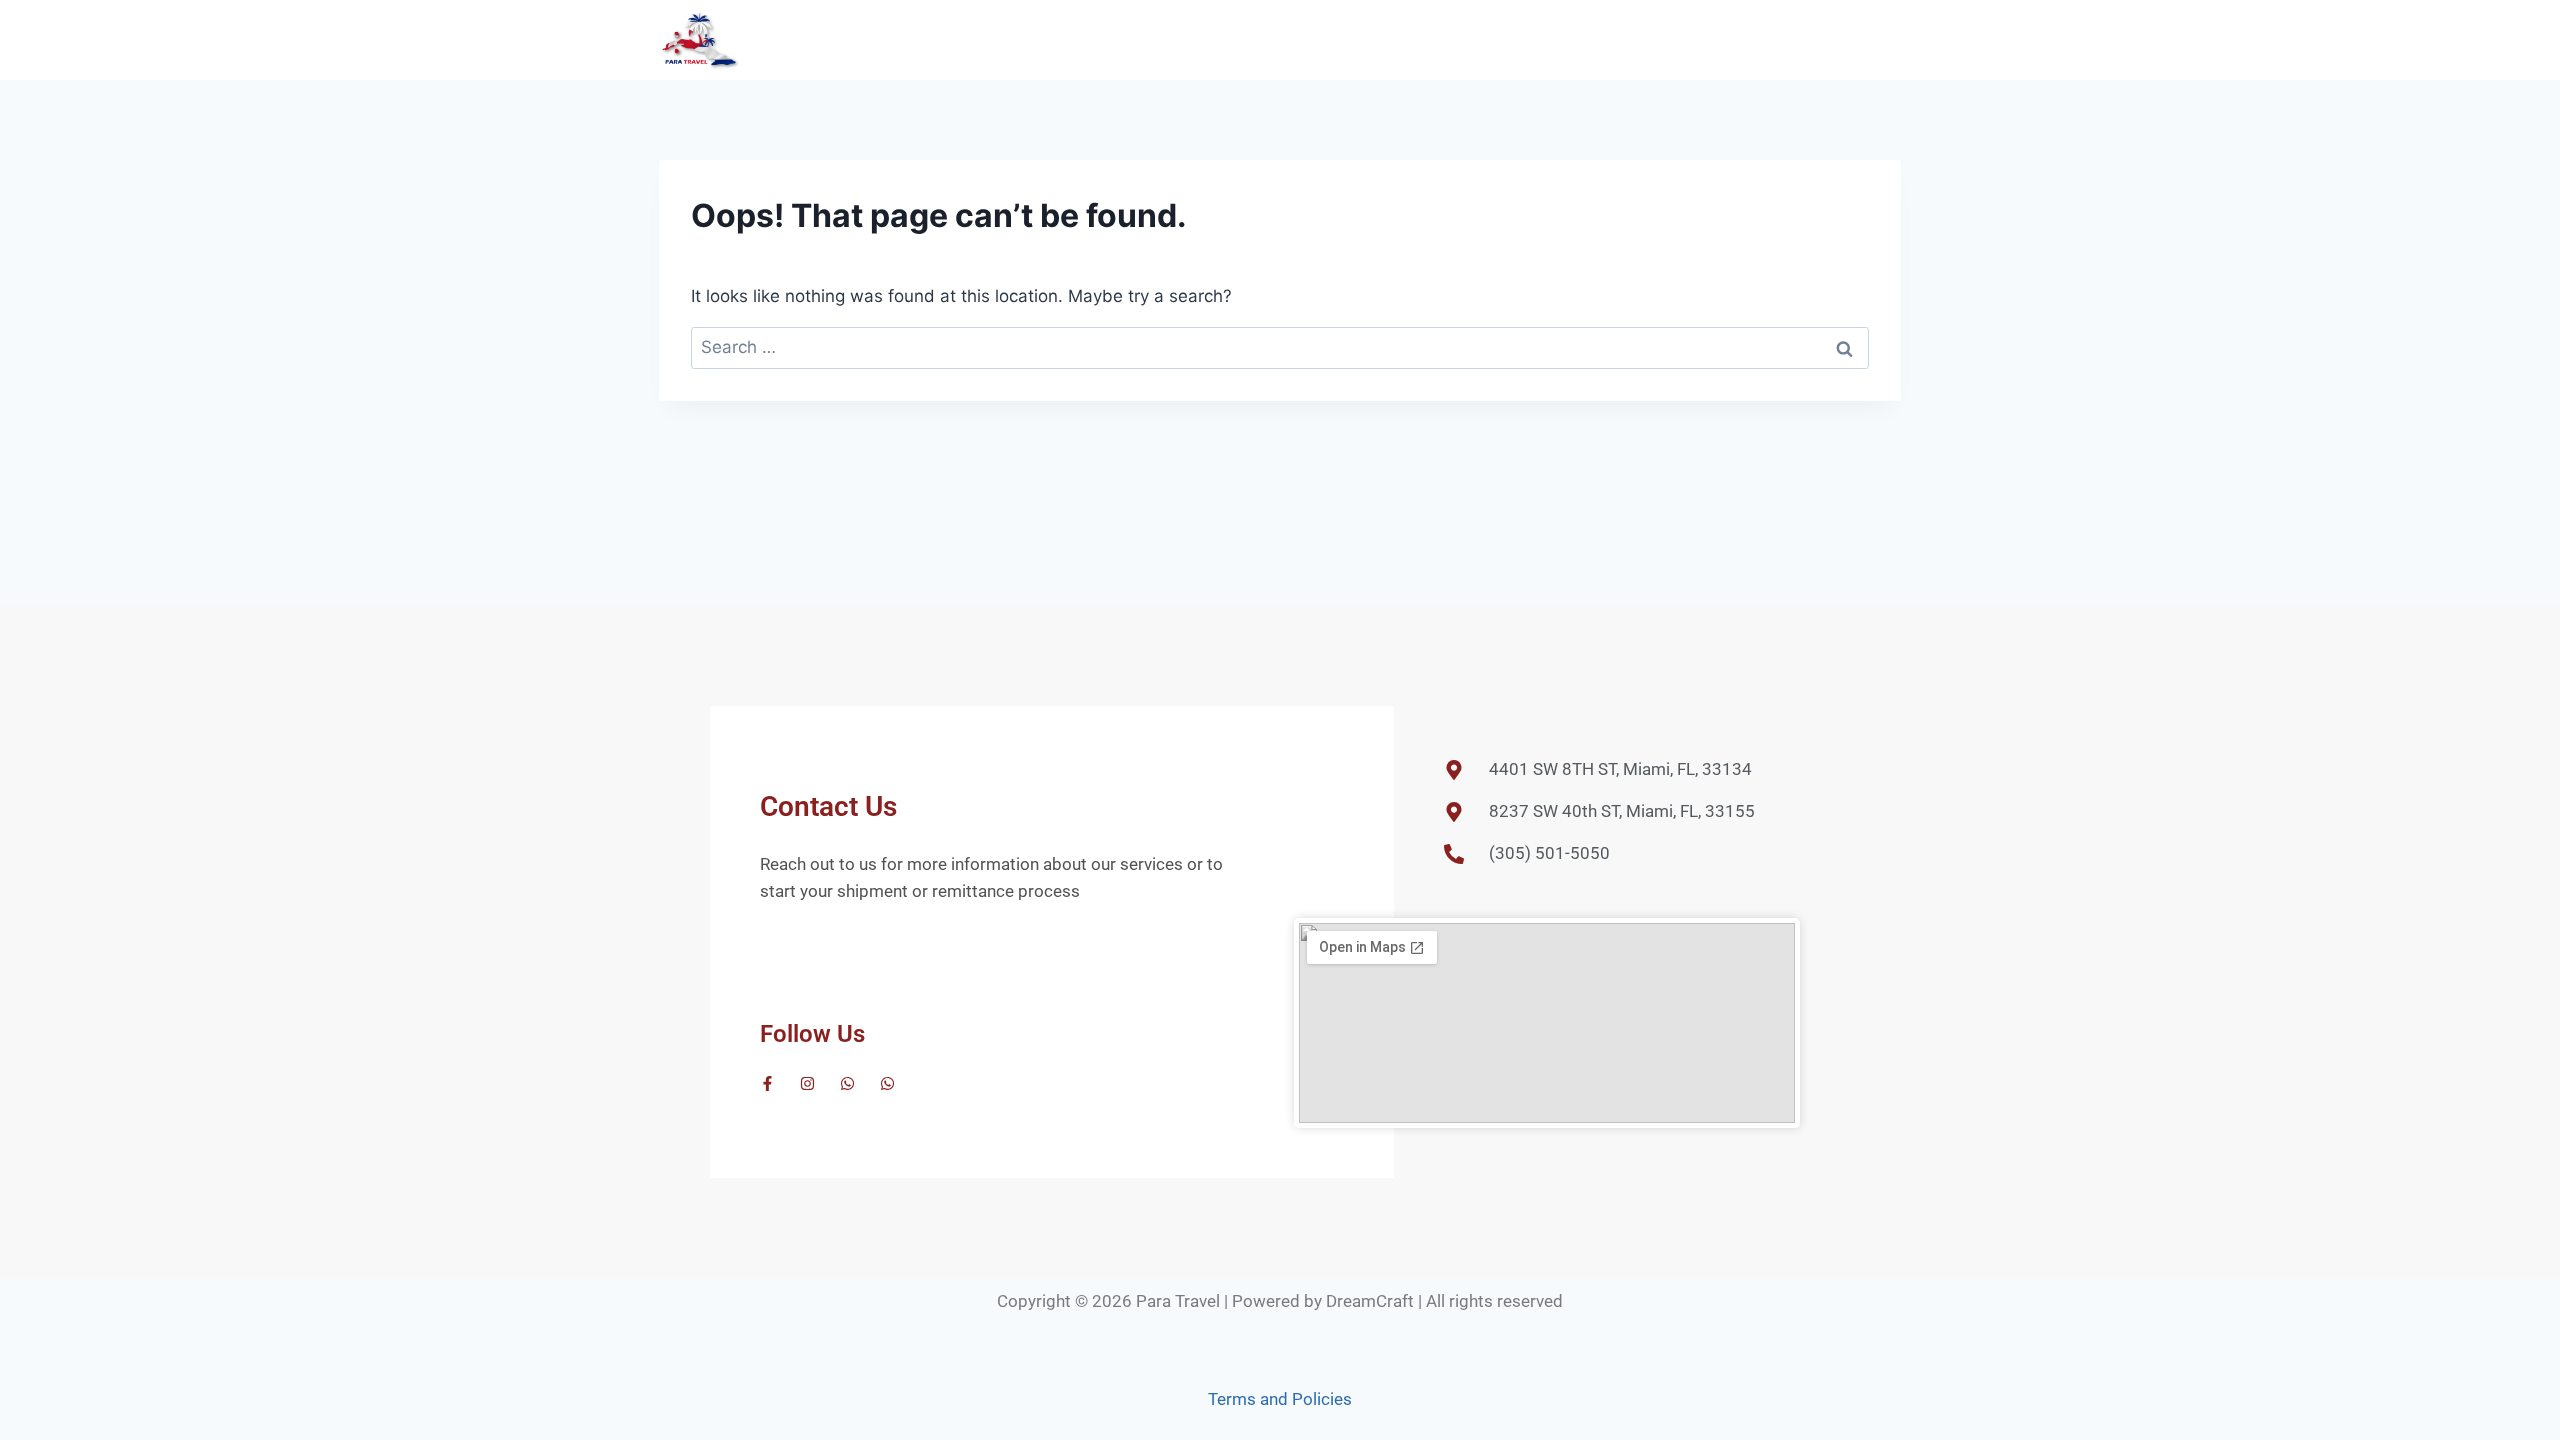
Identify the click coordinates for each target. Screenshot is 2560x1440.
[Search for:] (1280, 347)
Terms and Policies (1280, 1399)
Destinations (1552, 39)
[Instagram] (807, 1083)
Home (1457, 39)
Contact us (1847, 39)
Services (1656, 39)
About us (1746, 39)
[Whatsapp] (847, 1083)
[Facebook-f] (767, 1083)
